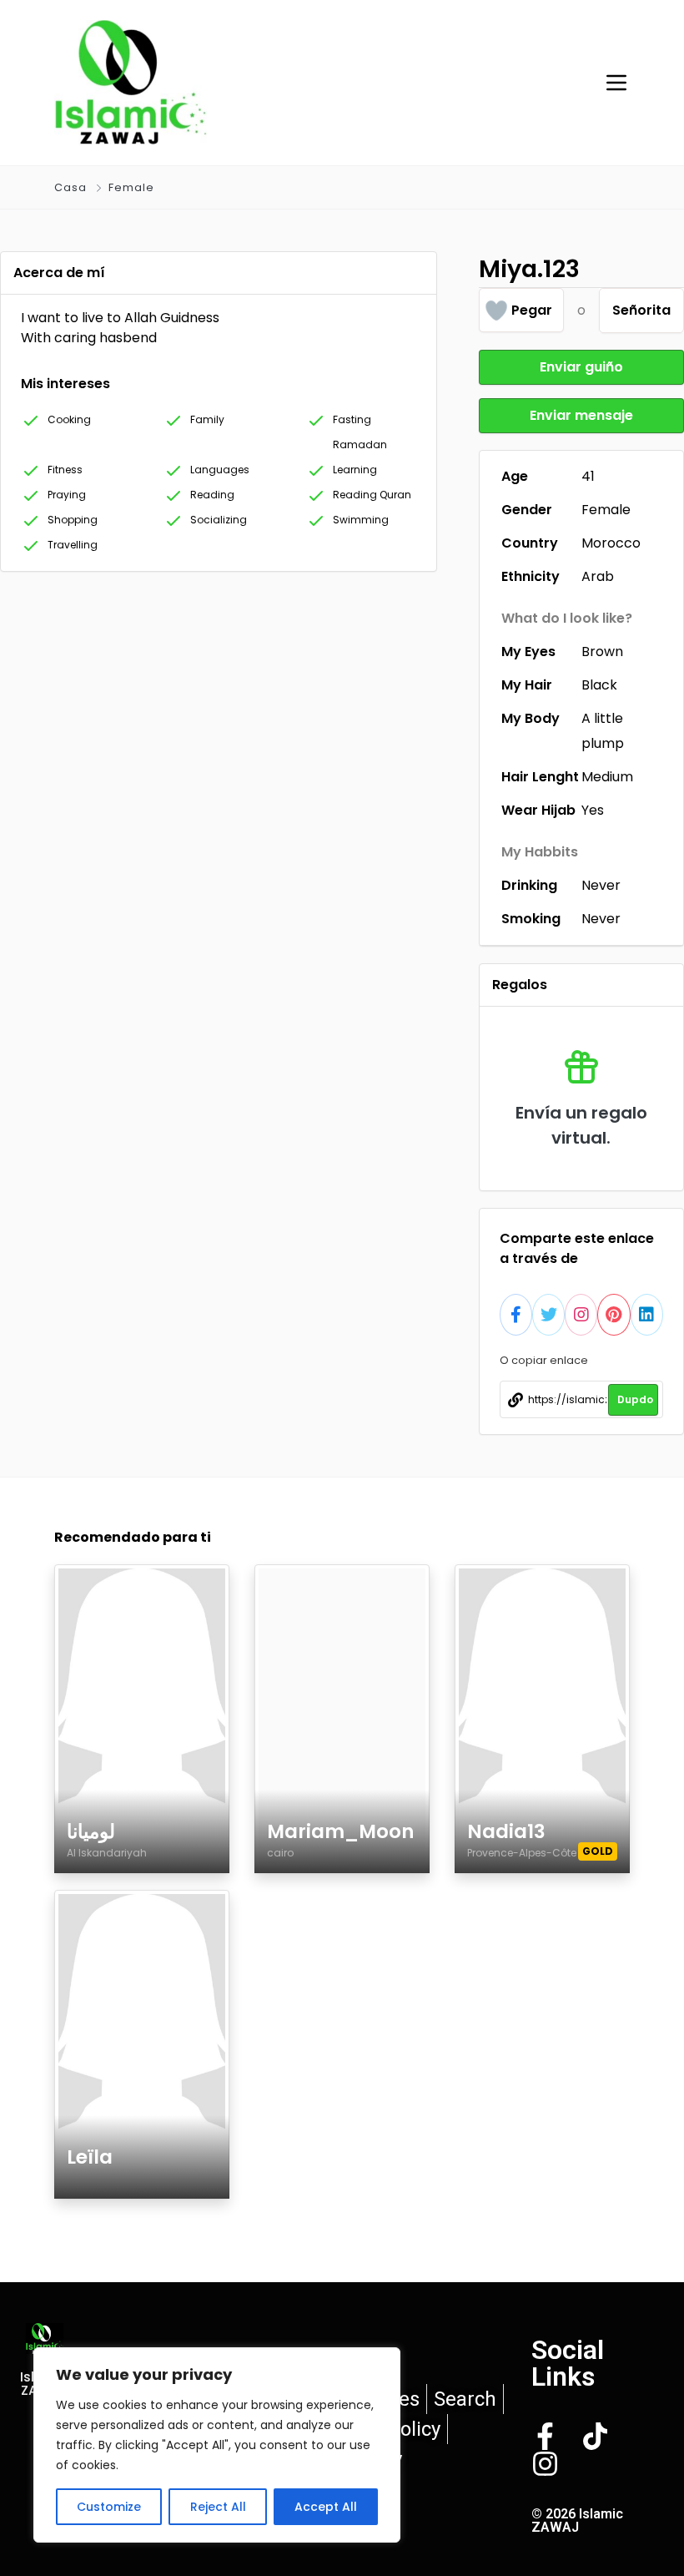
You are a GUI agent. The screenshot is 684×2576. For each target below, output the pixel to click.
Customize (109, 2507)
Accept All (326, 2507)
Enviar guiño (581, 367)
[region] (217, 2445)
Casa (70, 187)
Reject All (218, 2507)
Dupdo (635, 1399)
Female (131, 187)
